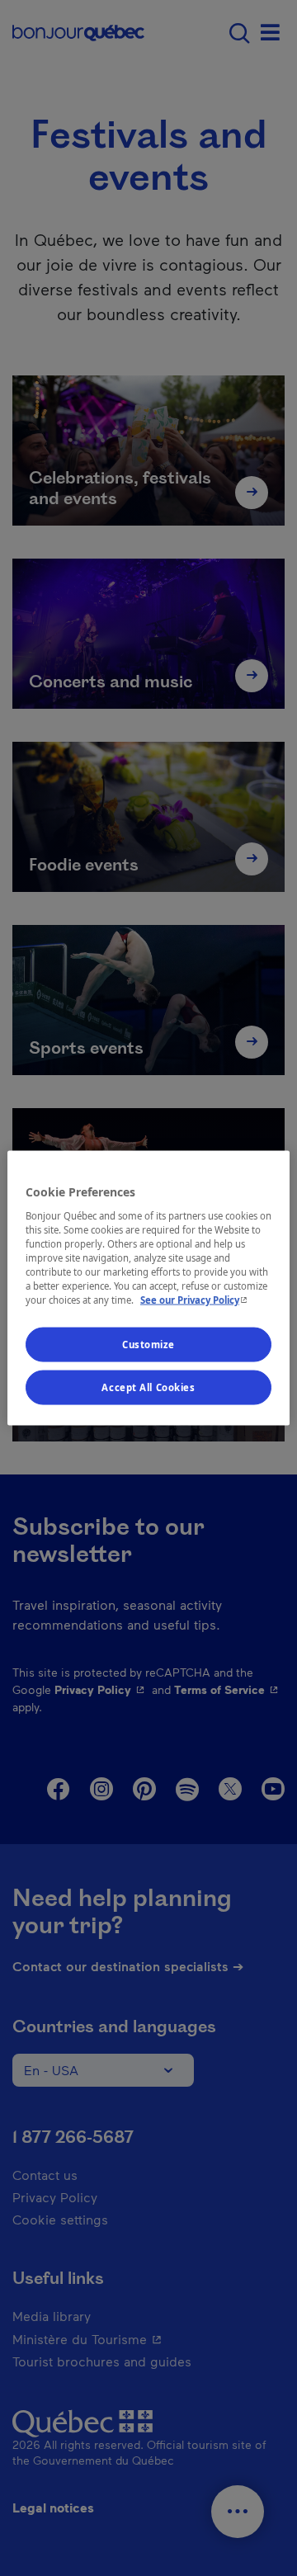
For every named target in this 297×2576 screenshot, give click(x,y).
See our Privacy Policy (196, 1300)
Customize (148, 1345)
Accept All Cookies (148, 1387)
